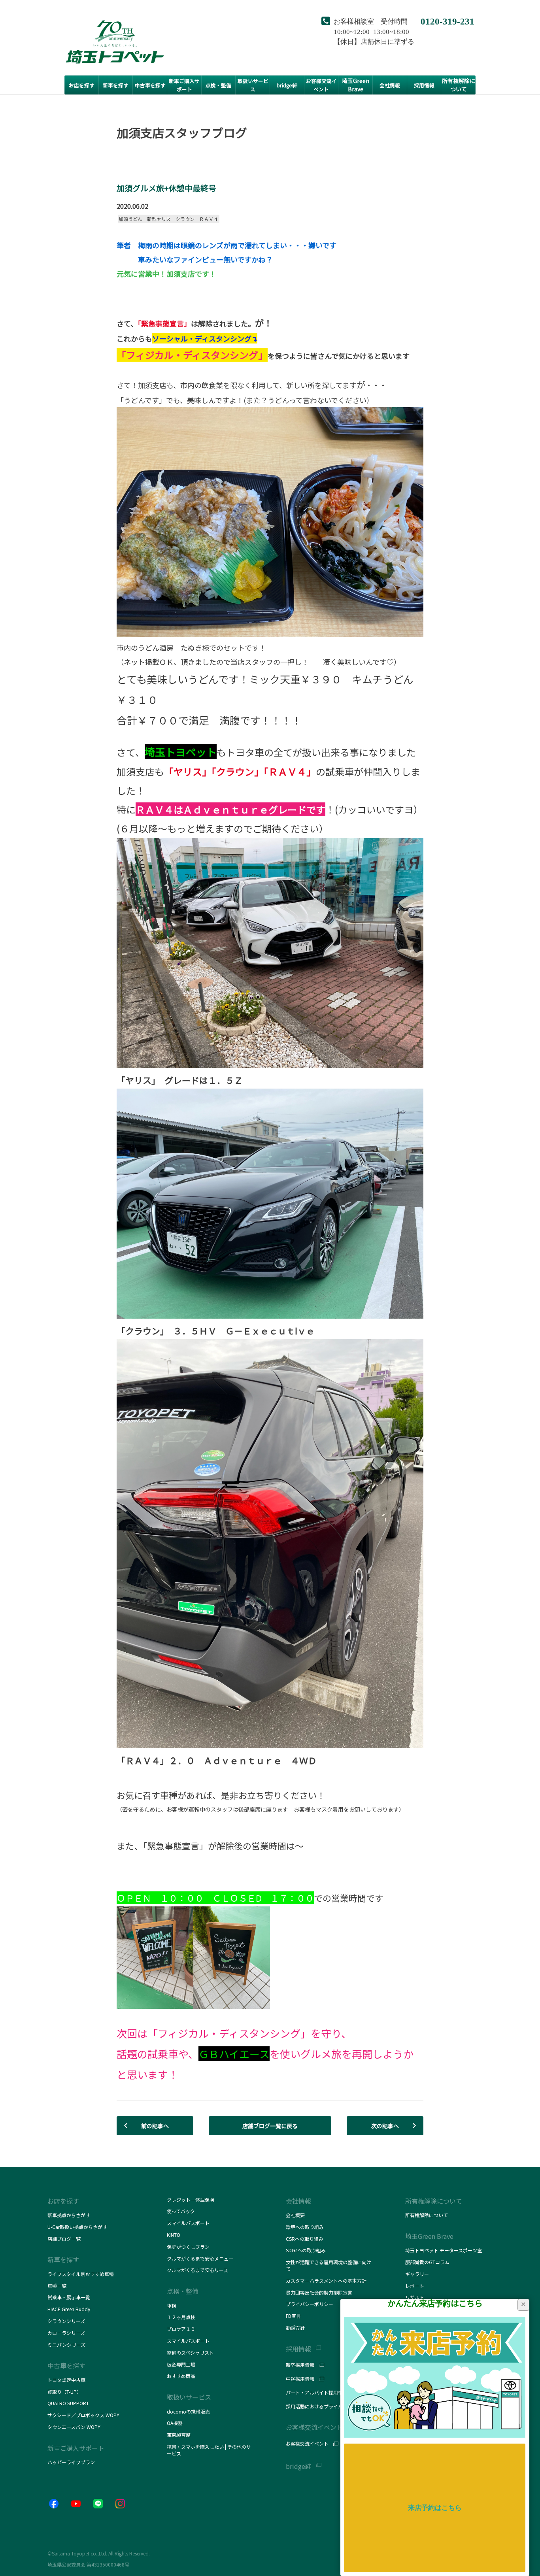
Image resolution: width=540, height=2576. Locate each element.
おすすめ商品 (181, 2376)
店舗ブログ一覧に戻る (270, 2126)
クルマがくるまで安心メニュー (200, 2258)
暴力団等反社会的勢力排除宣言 (319, 2292)
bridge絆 (299, 2466)
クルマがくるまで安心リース (197, 2270)
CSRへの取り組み (305, 2239)
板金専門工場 (181, 2364)
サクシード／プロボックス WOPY (83, 2415)
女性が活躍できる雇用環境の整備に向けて (329, 2265)
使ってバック (181, 2211)
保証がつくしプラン (188, 2247)
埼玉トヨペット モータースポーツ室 (444, 2250)
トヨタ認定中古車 (66, 2380)
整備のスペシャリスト (190, 2352)
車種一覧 (57, 2286)
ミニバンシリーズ (66, 2345)
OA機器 (175, 2423)
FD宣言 (293, 2316)
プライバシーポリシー (310, 2304)
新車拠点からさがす (69, 2215)
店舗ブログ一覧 (64, 2239)
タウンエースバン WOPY (74, 2427)
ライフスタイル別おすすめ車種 (82, 2274)
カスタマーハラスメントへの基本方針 (326, 2281)
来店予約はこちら (435, 2508)
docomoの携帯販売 (188, 2411)
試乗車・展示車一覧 (69, 2297)
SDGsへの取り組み (306, 2250)
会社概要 (295, 2215)
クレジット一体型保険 (191, 2200)
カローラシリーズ (66, 2333)
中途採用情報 (300, 2379)
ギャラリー (417, 2274)
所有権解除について (434, 2201)
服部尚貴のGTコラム (427, 2262)
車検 (172, 2305)
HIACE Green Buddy (69, 2309)
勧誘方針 (295, 2328)
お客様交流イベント (307, 2444)
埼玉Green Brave (429, 2236)
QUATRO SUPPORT (68, 2403)
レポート (415, 2286)
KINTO (174, 2235)
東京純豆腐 (179, 2435)
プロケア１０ (181, 2329)
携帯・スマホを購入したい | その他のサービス (209, 2450)
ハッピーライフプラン (71, 2462)
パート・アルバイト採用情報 (317, 2393)
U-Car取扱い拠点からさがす (77, 2227)
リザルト (415, 2297)
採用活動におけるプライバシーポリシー (329, 2406)
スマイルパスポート (188, 2223)
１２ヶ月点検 (181, 2317)
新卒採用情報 (300, 2365)
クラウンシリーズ (66, 2321)
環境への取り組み (305, 2227)
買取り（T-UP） (64, 2392)
